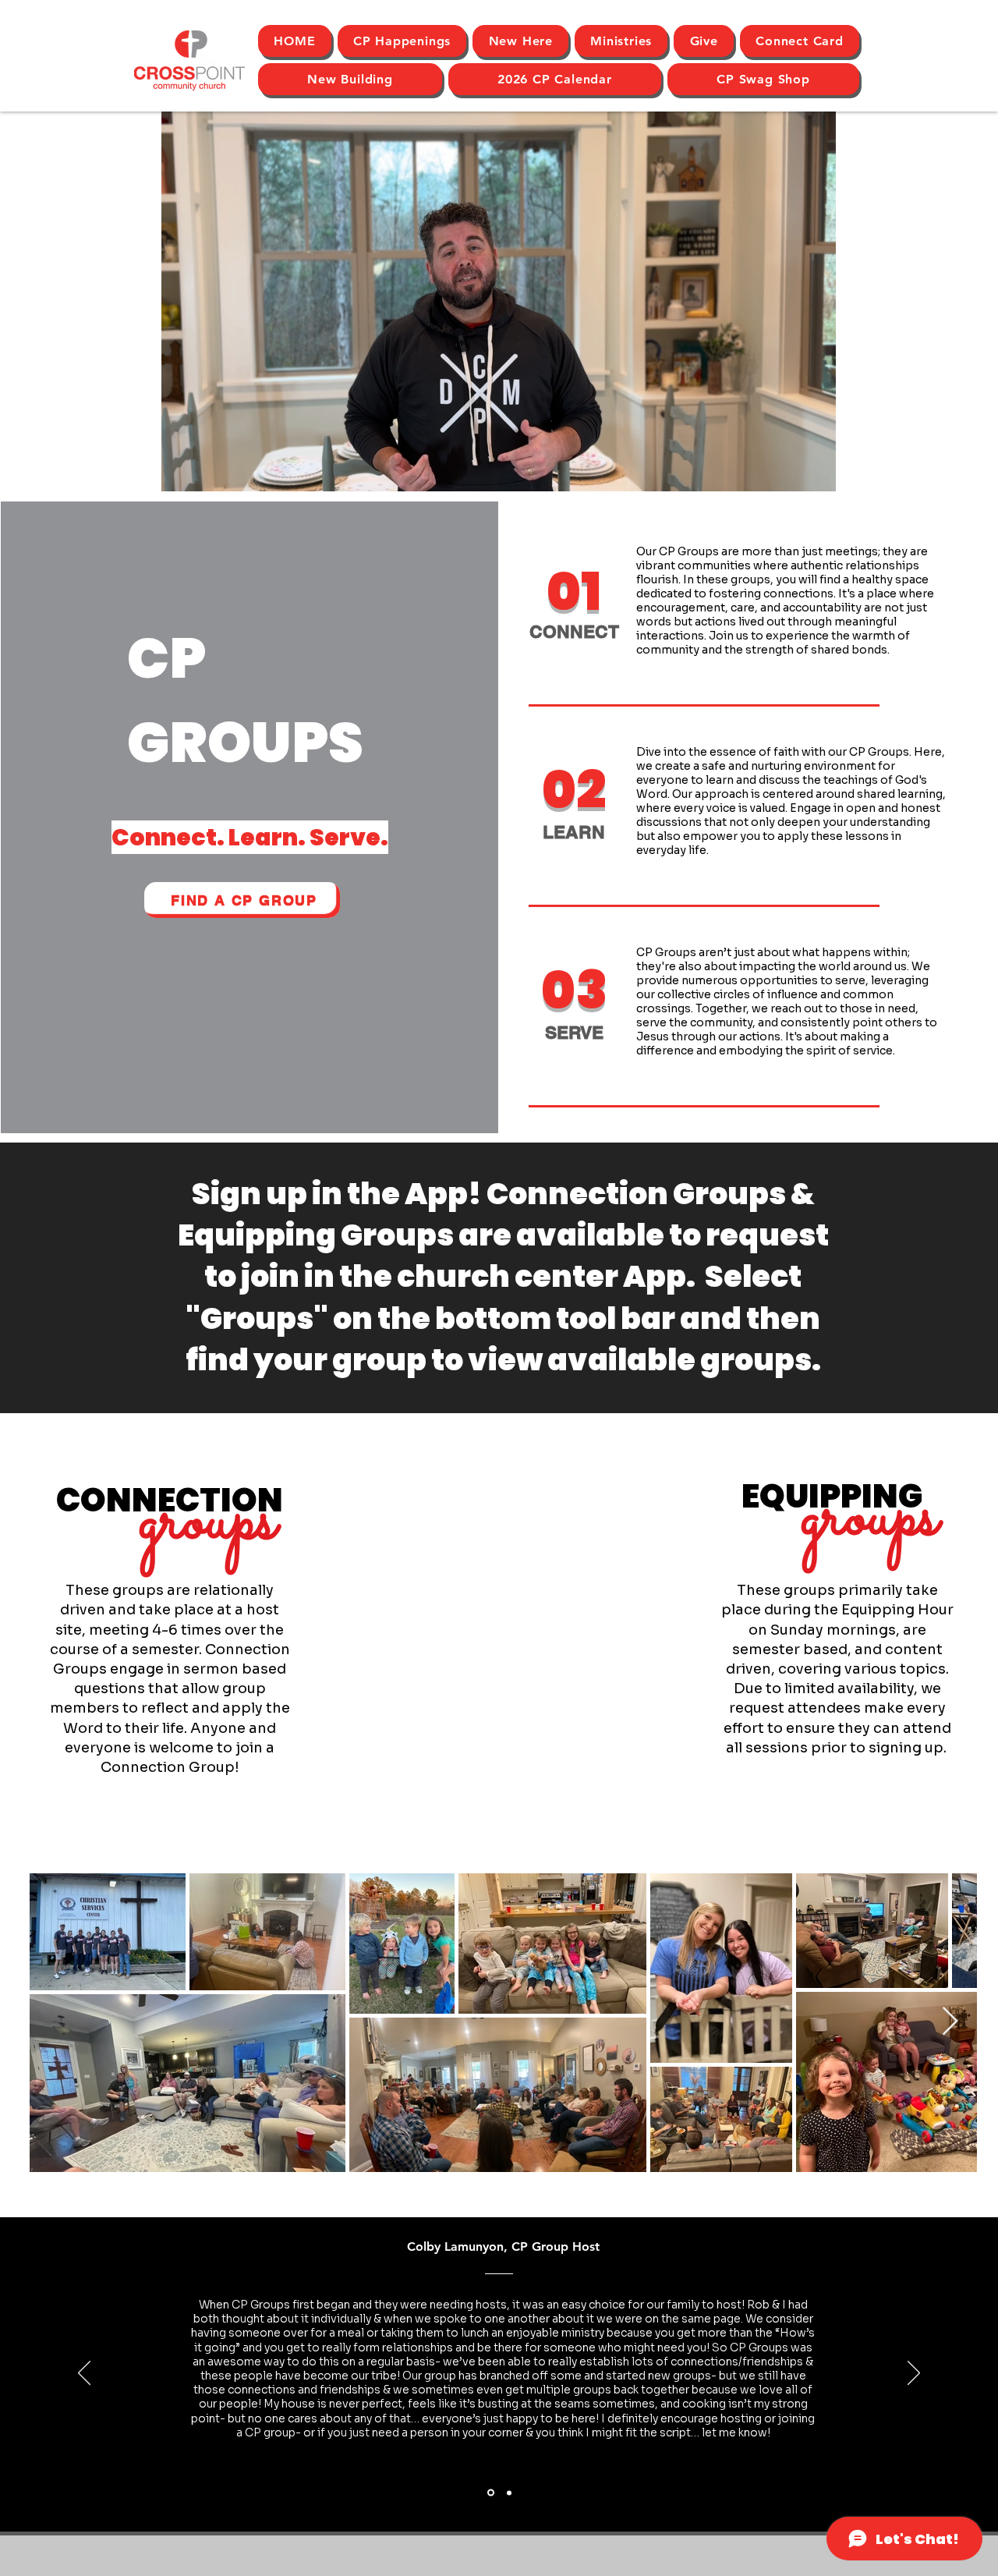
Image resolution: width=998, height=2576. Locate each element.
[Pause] (182, 470)
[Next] (914, 2374)
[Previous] (84, 2374)
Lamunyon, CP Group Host (522, 2246)
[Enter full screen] (815, 470)
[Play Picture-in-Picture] (788, 470)
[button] (520, 41)
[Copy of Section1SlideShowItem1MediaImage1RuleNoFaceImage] (509, 2493)
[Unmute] (208, 470)
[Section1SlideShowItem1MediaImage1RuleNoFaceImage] (491, 2493)
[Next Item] (950, 2022)
